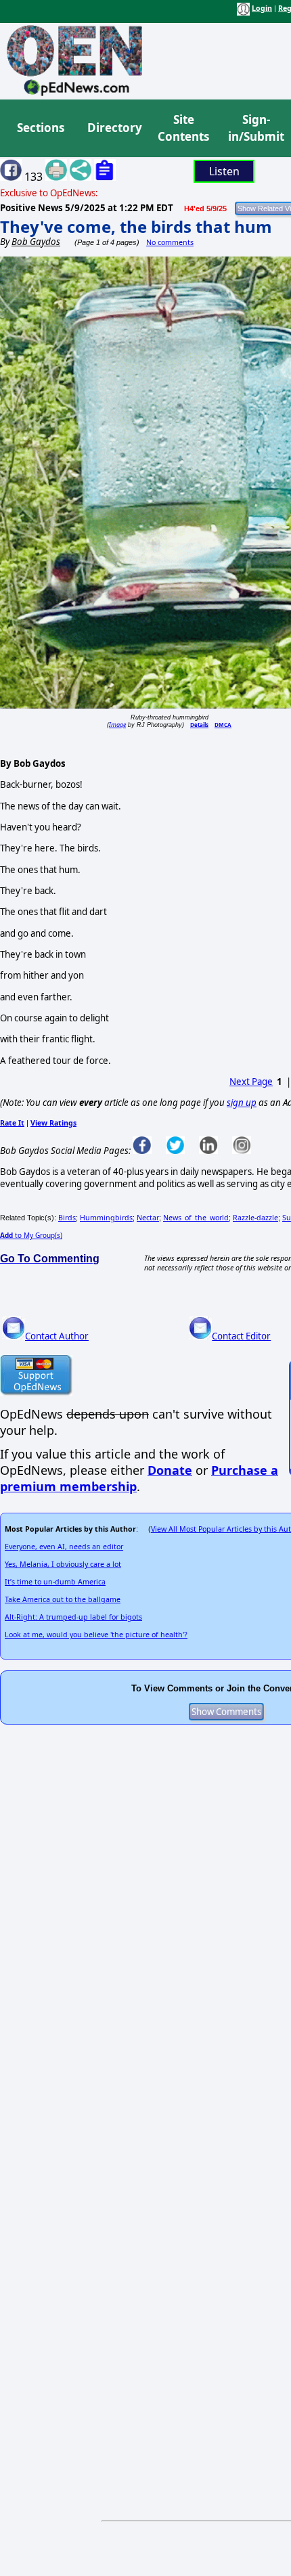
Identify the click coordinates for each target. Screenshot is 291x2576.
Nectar (148, 1218)
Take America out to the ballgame (63, 1599)
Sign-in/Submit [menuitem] (254, 128)
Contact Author (57, 1336)
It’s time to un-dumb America (55, 1582)
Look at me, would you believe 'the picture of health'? (96, 1635)
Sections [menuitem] (41, 128)
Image (117, 725)
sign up (242, 1103)
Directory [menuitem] (114, 128)
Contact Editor (241, 1336)
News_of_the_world (196, 1218)
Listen (224, 171)
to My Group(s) (31, 1235)
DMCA (223, 725)
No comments (170, 242)
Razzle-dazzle (255, 1218)
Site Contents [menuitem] (183, 128)
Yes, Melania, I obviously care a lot (63, 1564)
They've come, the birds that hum (136, 226)
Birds (67, 1218)
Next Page (251, 1082)
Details (199, 725)
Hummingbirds (106, 1218)
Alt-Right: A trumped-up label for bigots (73, 1617)
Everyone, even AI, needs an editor (64, 1547)
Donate (170, 1470)
